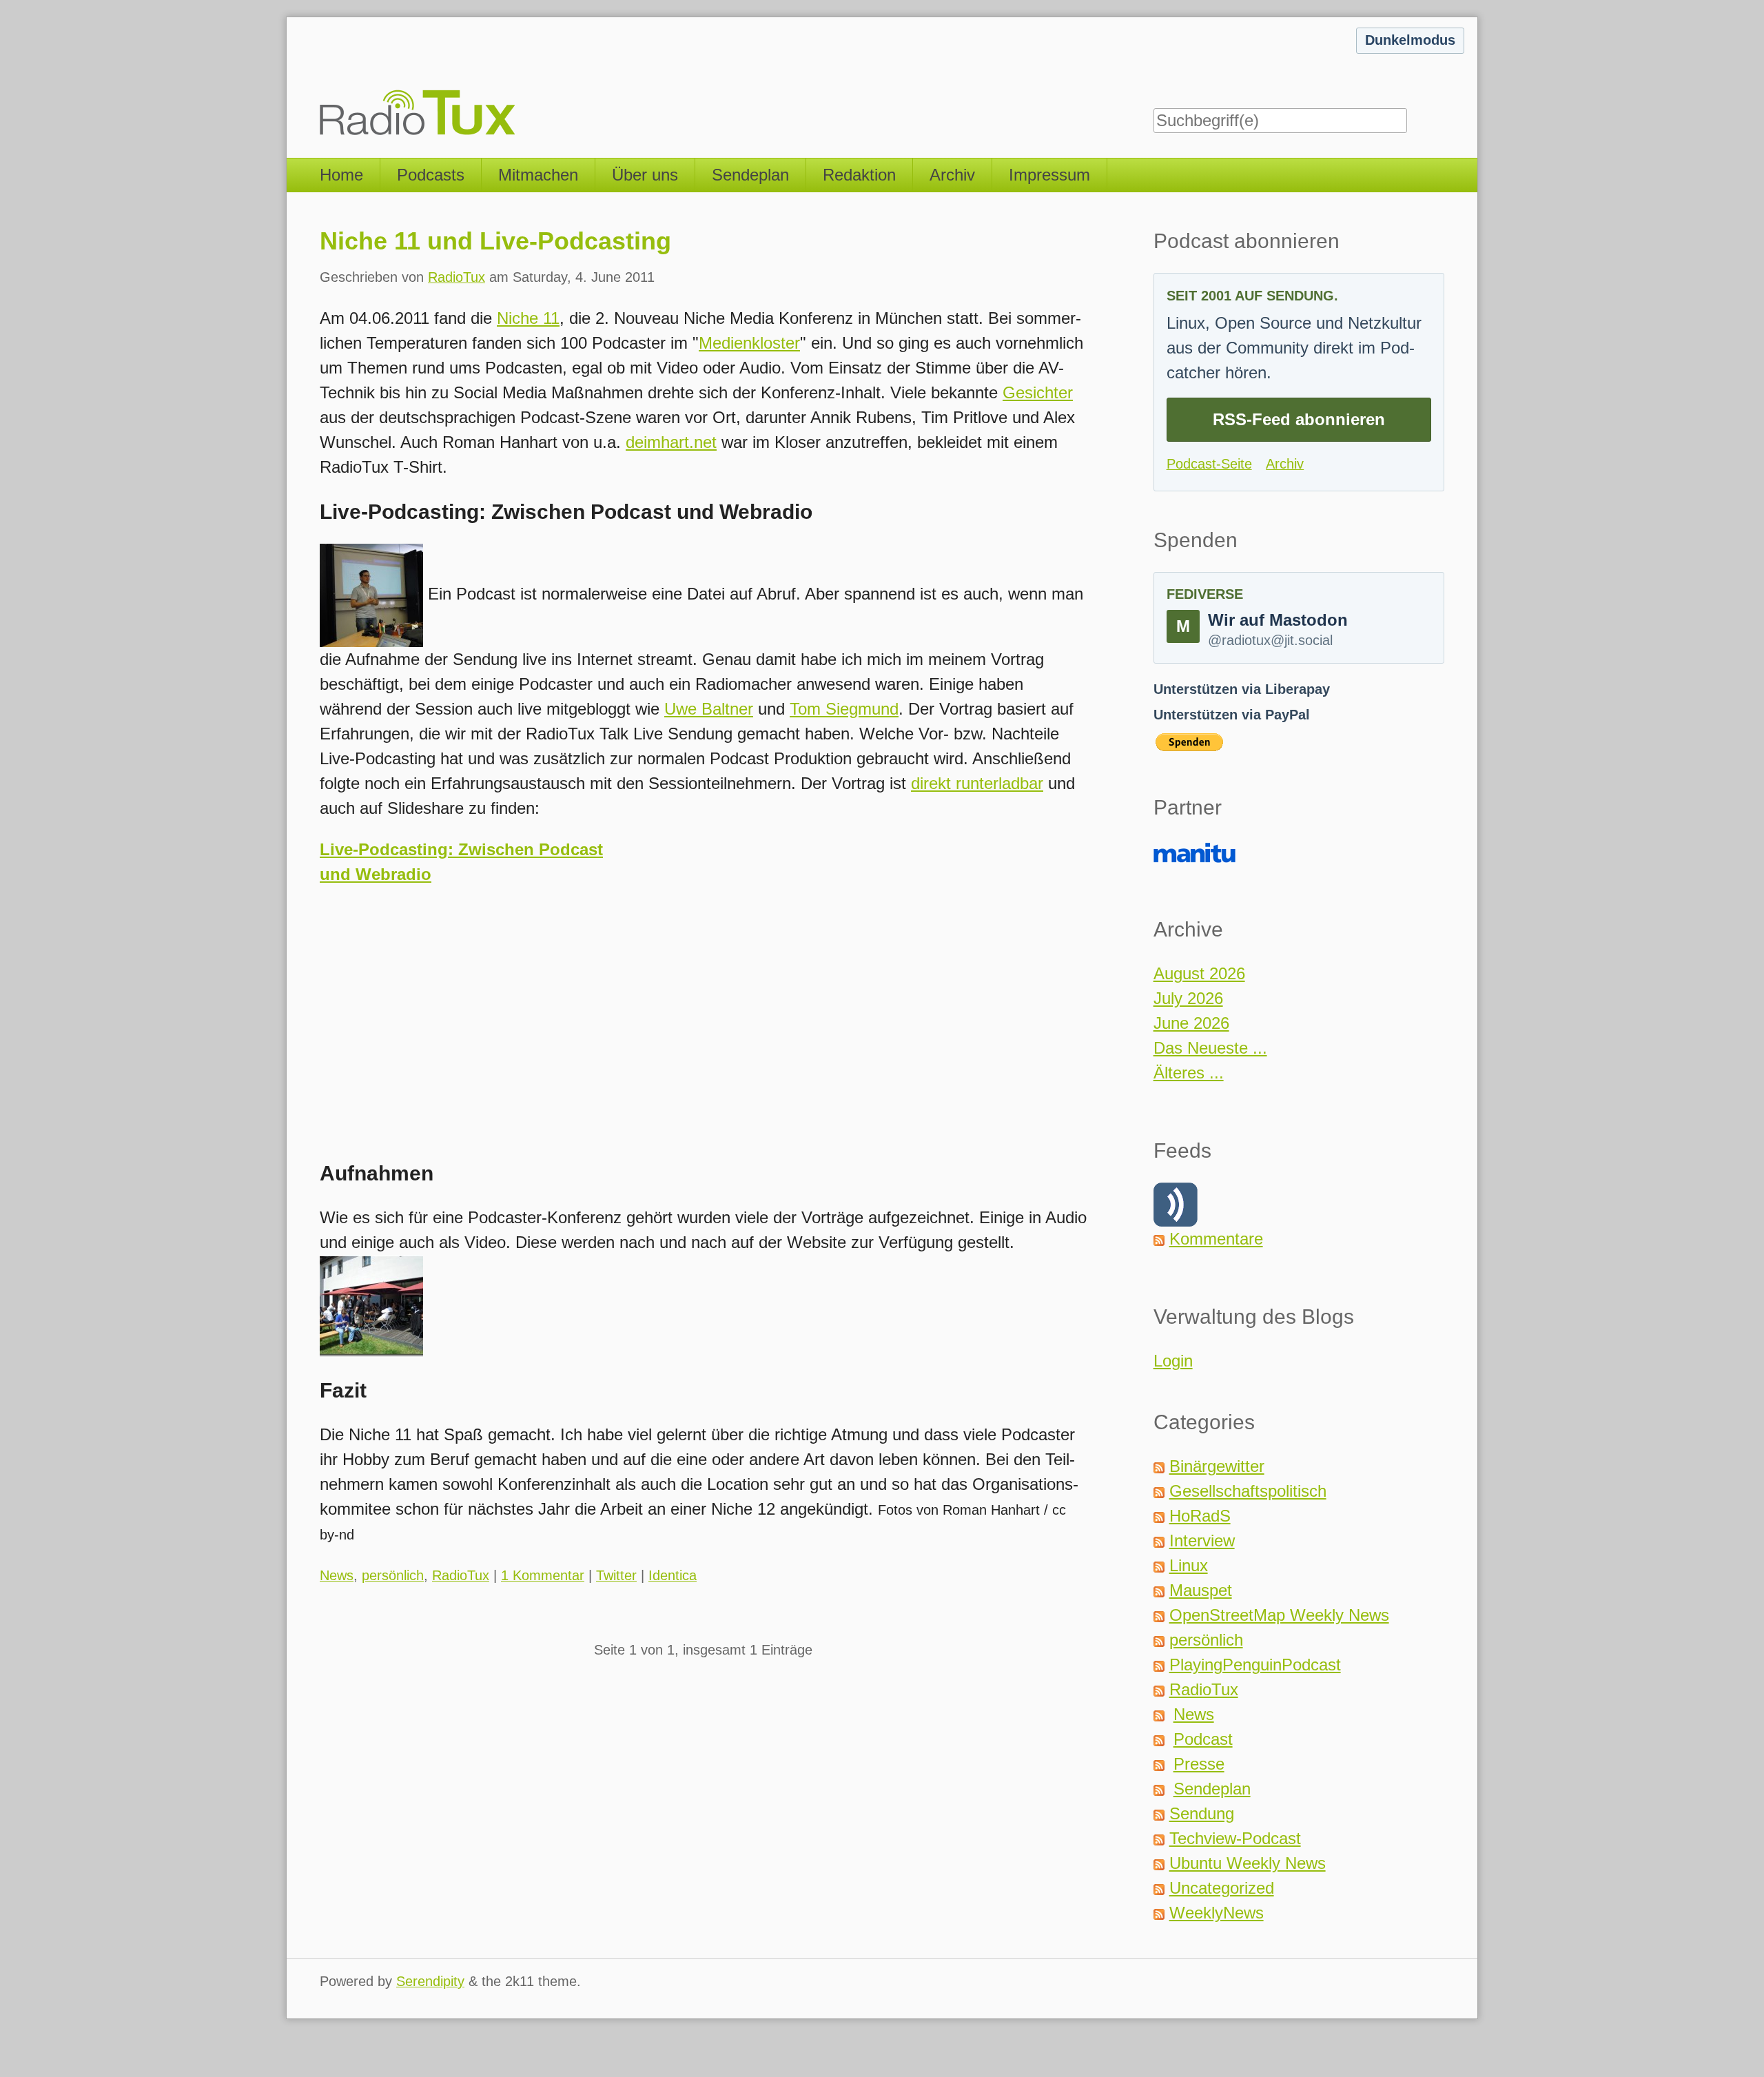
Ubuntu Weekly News (1248, 1863)
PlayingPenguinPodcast (1255, 1665)
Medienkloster (749, 343)
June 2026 (1191, 1023)
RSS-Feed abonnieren (1299, 419)
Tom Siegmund (844, 709)
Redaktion (859, 175)
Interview (1202, 1541)
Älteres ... (1189, 1073)
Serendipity (430, 1981)
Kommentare (1216, 1239)
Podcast (1203, 1739)
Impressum (1049, 175)
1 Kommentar (543, 1575)
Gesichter (1038, 392)
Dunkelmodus (1410, 40)
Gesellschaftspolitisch (1248, 1491)
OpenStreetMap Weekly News (1279, 1615)
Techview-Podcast (1235, 1838)
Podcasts (431, 175)
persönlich (393, 1575)
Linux (1189, 1565)
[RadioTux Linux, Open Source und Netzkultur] (320, 79)
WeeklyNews (1217, 1913)
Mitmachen (538, 175)
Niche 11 (528, 318)
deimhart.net (671, 442)
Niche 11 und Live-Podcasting (495, 241)
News (337, 1575)
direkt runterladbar (977, 783)
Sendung (1202, 1813)
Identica (673, 1575)
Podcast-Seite (1209, 464)
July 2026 (1188, 998)
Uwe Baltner (709, 709)
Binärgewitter (1217, 1466)
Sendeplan (750, 175)
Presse (1199, 1764)
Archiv (952, 175)
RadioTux (457, 277)
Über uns (645, 175)
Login (1173, 1361)
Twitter (616, 1575)
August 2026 (1199, 973)
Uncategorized (1222, 1888)
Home (341, 175)
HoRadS (1200, 1516)
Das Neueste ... (1210, 1048)
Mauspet (1201, 1590)
